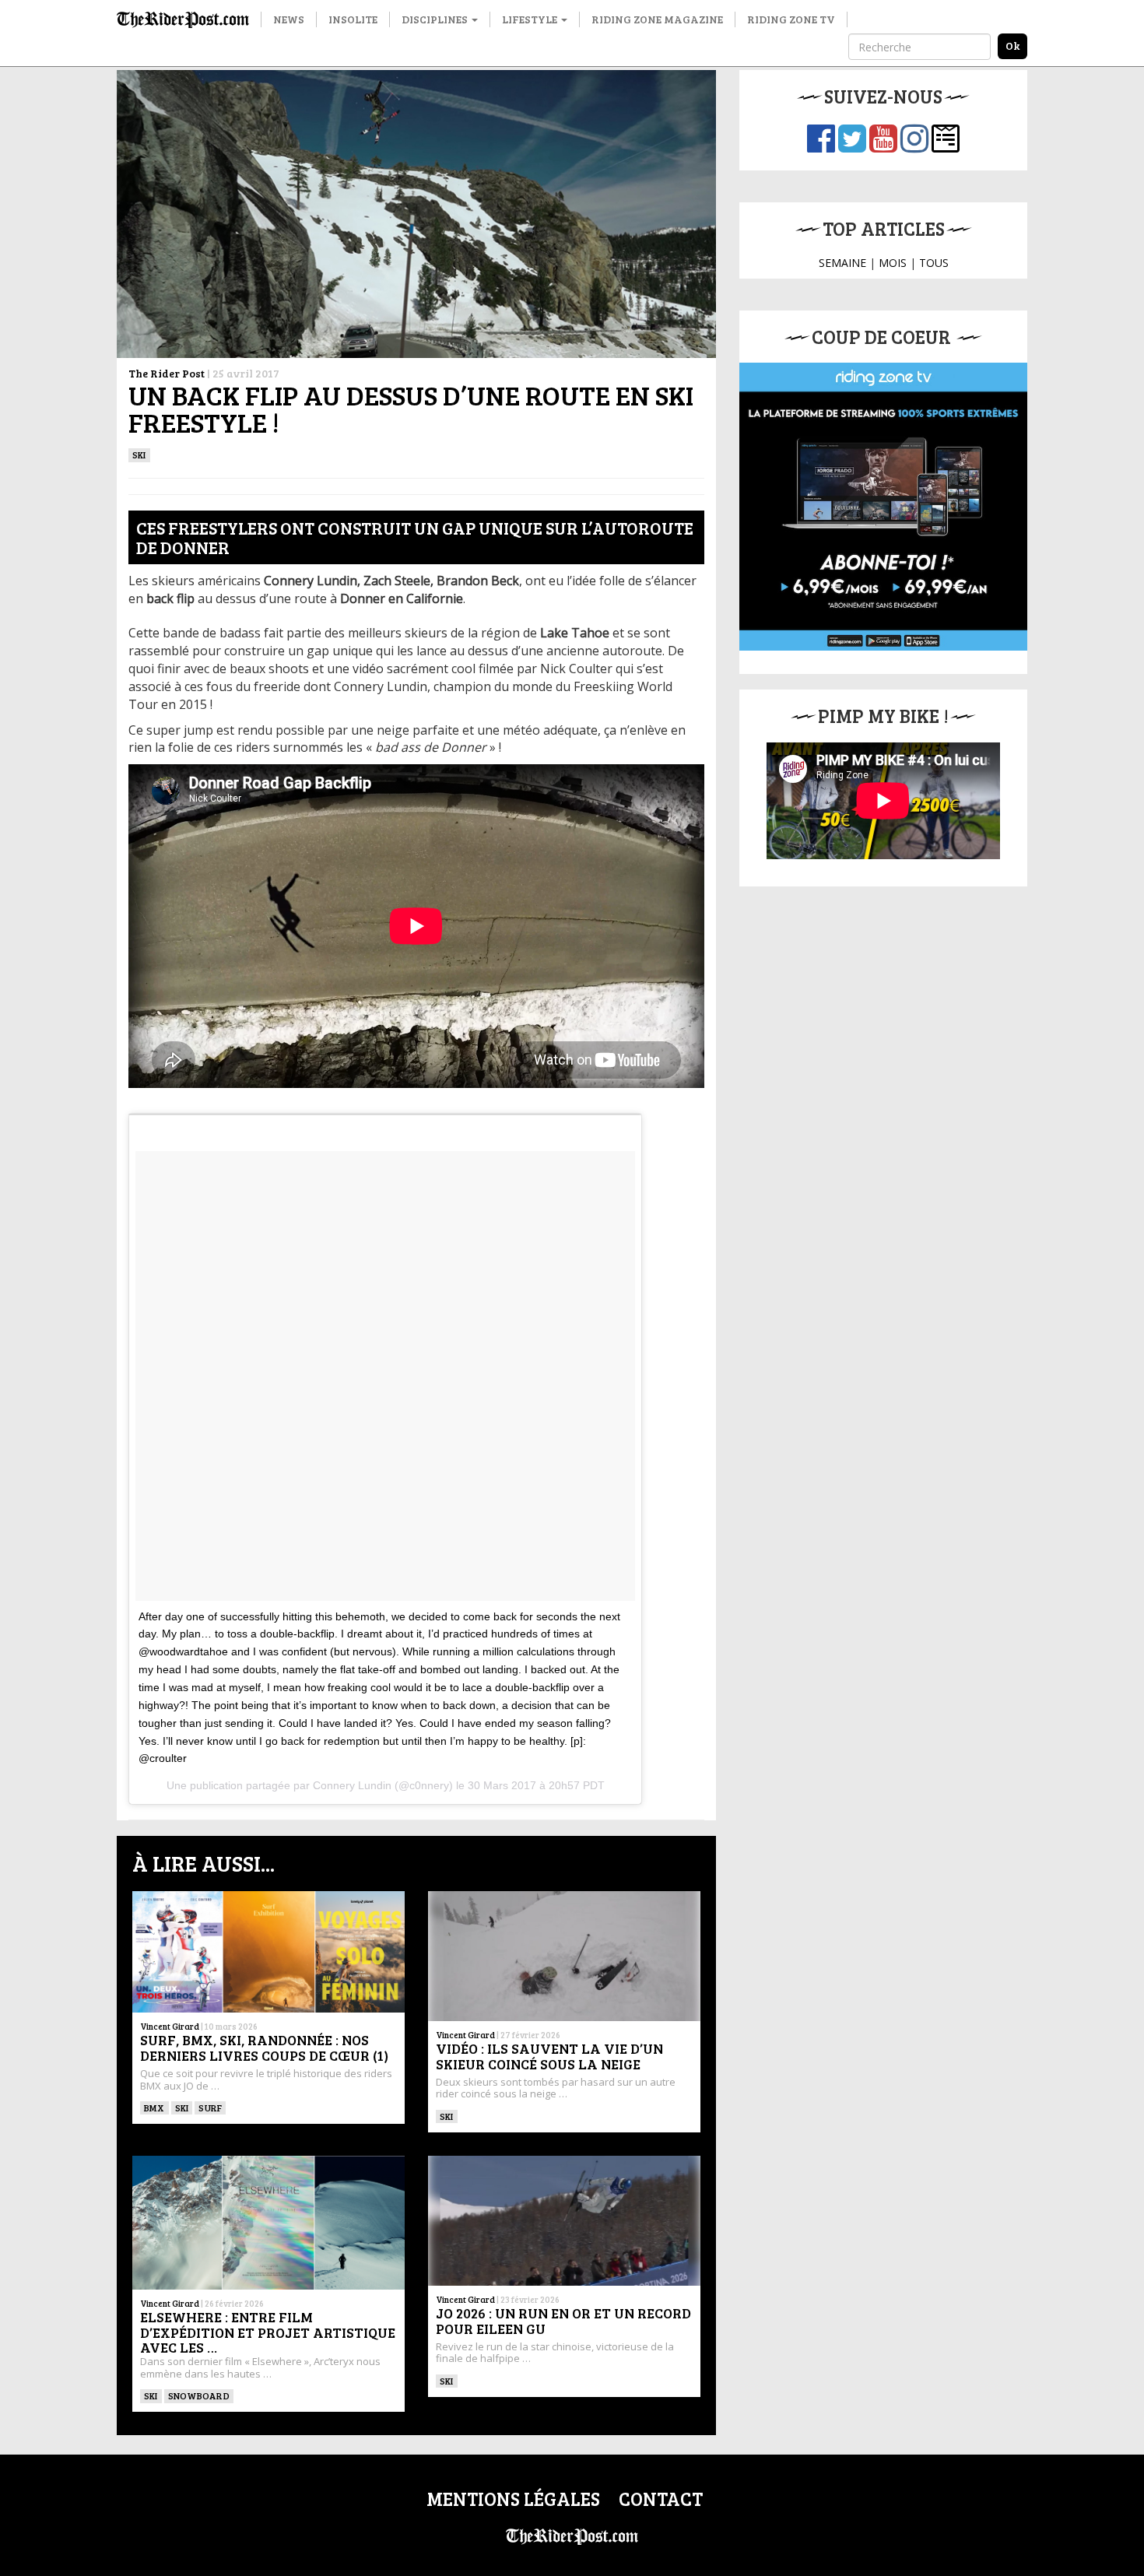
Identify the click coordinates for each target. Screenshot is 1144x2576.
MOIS (893, 263)
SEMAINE (842, 263)
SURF (210, 2107)
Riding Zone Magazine (657, 19)
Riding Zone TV (791, 19)
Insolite (353, 19)
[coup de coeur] (883, 507)
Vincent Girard (170, 2026)
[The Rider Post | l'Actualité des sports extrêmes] (183, 19)
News (289, 19)
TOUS (934, 263)
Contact (661, 2499)
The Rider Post (167, 373)
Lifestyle (531, 19)
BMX (154, 2107)
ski (139, 454)
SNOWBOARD (199, 2395)
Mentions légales (513, 2499)
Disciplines (436, 19)
